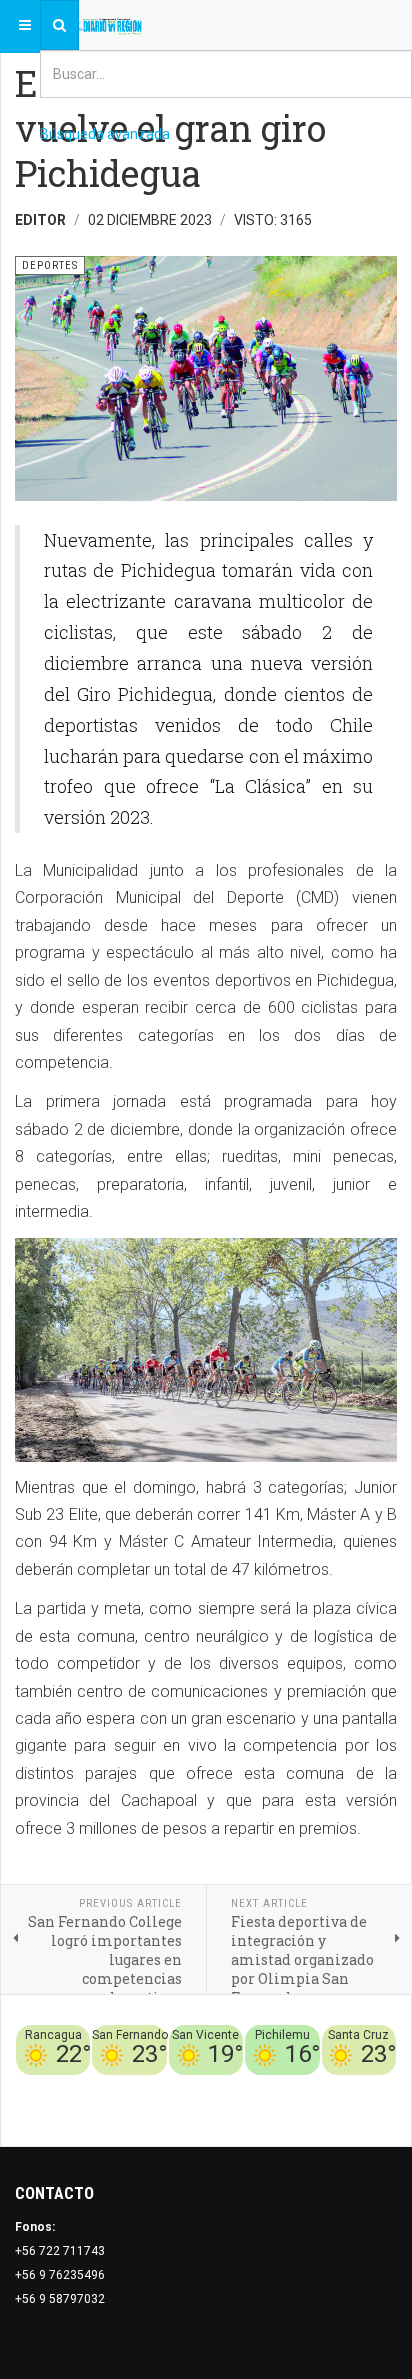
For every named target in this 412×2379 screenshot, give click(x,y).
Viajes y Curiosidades (299, 2087)
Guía (383, 2087)
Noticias (372, 2111)
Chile (153, 2087)
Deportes (201, 2087)
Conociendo (97, 2087)
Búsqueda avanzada (105, 134)
